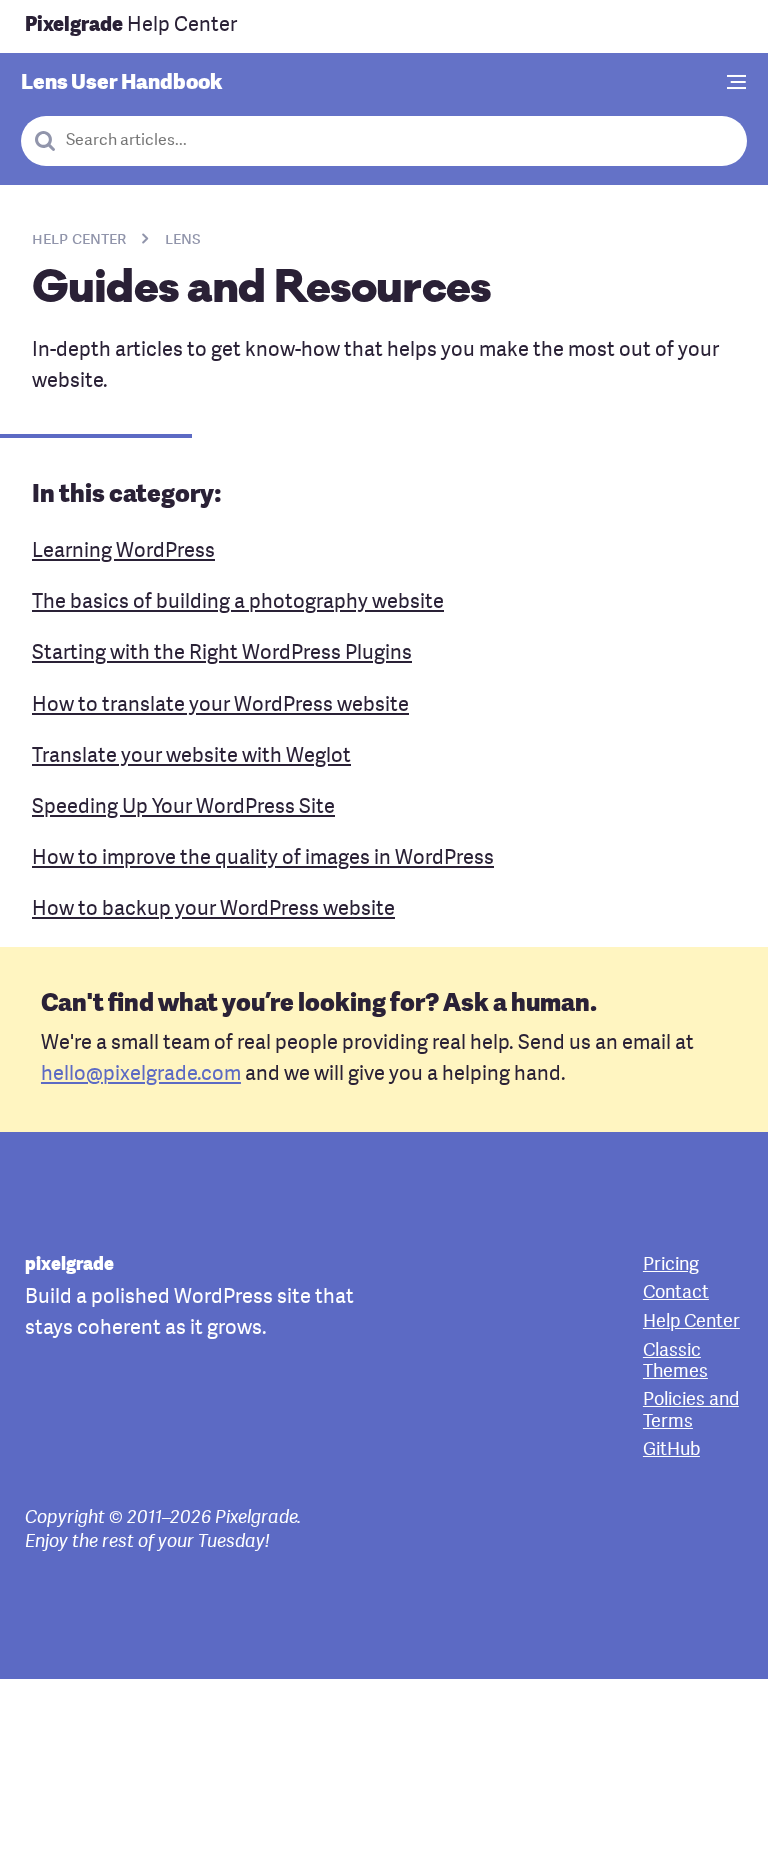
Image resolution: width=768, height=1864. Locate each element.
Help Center (131, 26)
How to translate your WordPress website (220, 706)
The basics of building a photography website (238, 603)
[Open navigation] (737, 84)
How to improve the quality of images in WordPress (263, 859)
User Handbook (121, 83)
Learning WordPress (123, 552)
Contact (676, 1293)
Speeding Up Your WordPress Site (183, 808)
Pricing (671, 1265)
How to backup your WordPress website (213, 910)
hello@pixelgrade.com (141, 1075)
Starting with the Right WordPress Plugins (222, 654)
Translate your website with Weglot (191, 757)
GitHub (671, 1450)
